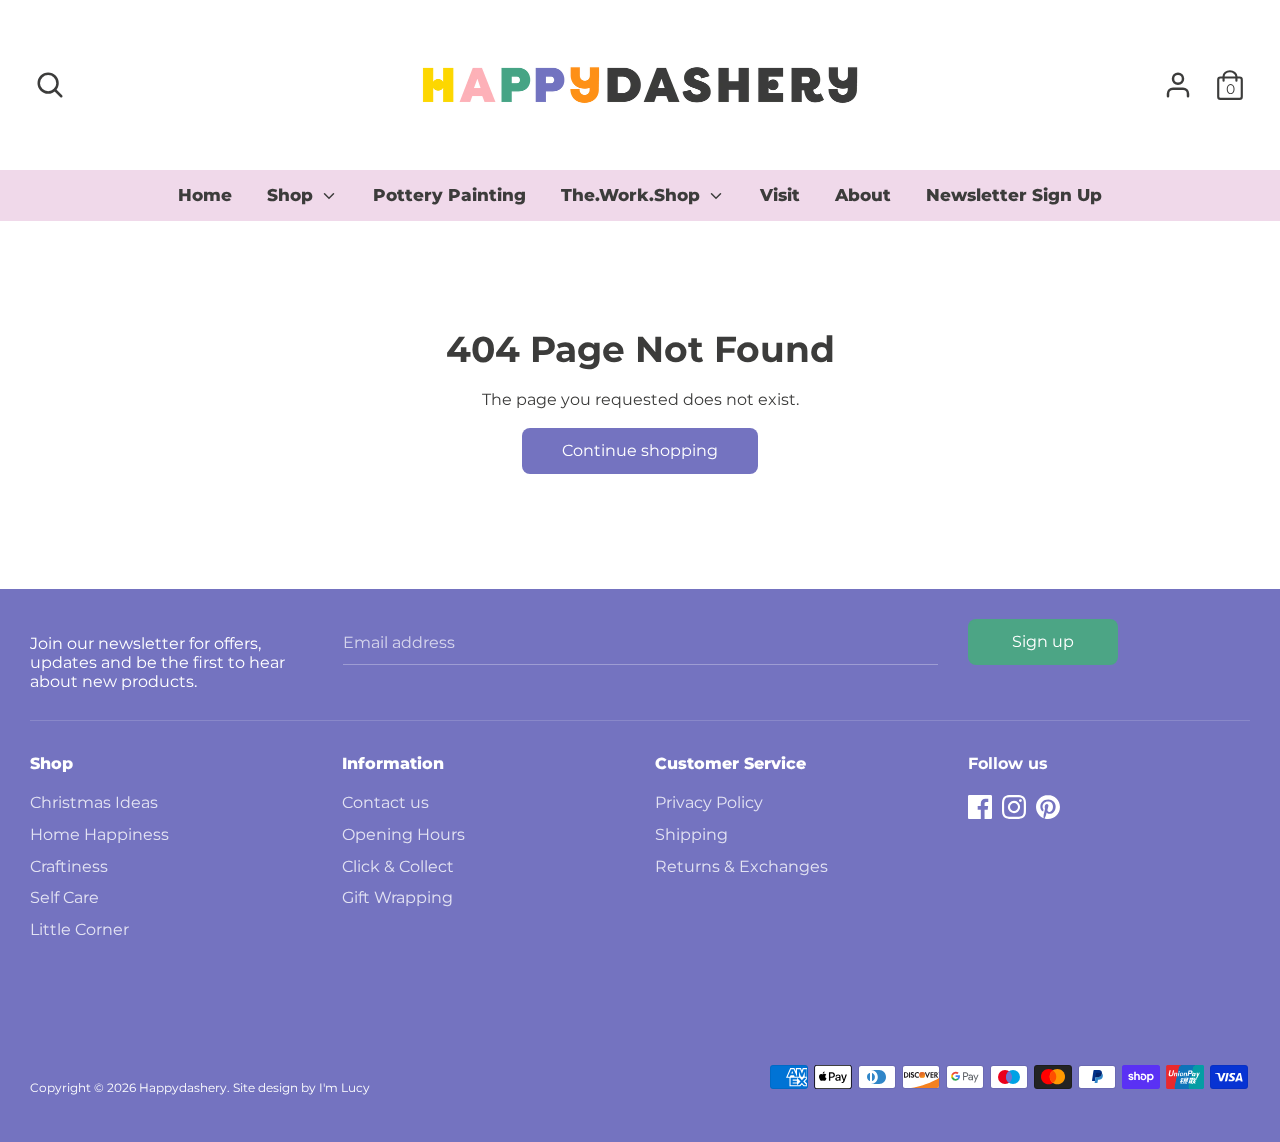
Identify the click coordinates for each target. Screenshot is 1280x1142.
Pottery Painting (449, 195)
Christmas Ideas (94, 802)
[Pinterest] (1048, 804)
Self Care (64, 897)
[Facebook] (980, 804)
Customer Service (730, 763)
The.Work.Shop (633, 195)
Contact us (385, 802)
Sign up (1043, 641)
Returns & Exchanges (741, 866)
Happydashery (183, 1087)
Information (393, 763)
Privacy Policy (709, 802)
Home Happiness (99, 834)
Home (205, 195)
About (863, 195)
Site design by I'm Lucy (301, 1087)
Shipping (691, 834)
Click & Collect (398, 866)
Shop (292, 195)
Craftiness (69, 866)
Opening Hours (403, 834)
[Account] (1178, 77)
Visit (780, 195)
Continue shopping (640, 450)
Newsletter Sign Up (1014, 195)
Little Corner (79, 929)
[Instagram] (1014, 804)
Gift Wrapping (397, 897)
